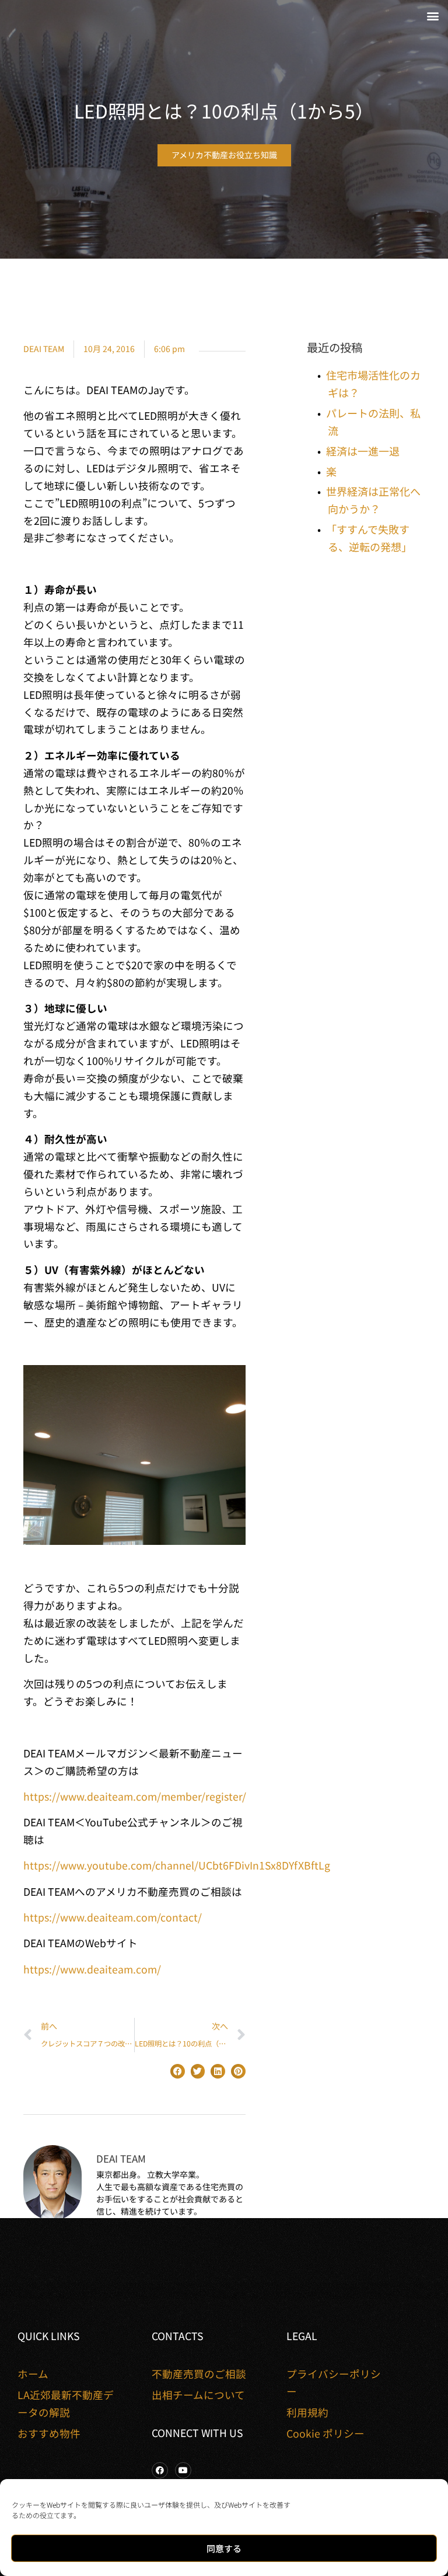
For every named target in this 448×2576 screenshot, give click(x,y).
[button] (433, 15)
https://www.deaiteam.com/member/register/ (135, 1796)
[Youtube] (183, 2470)
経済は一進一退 (363, 451)
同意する (224, 2548)
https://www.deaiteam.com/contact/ (113, 1917)
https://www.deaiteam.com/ (92, 1969)
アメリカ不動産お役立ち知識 (224, 155)
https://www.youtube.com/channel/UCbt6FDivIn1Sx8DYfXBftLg (177, 1865)
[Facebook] (160, 2470)
